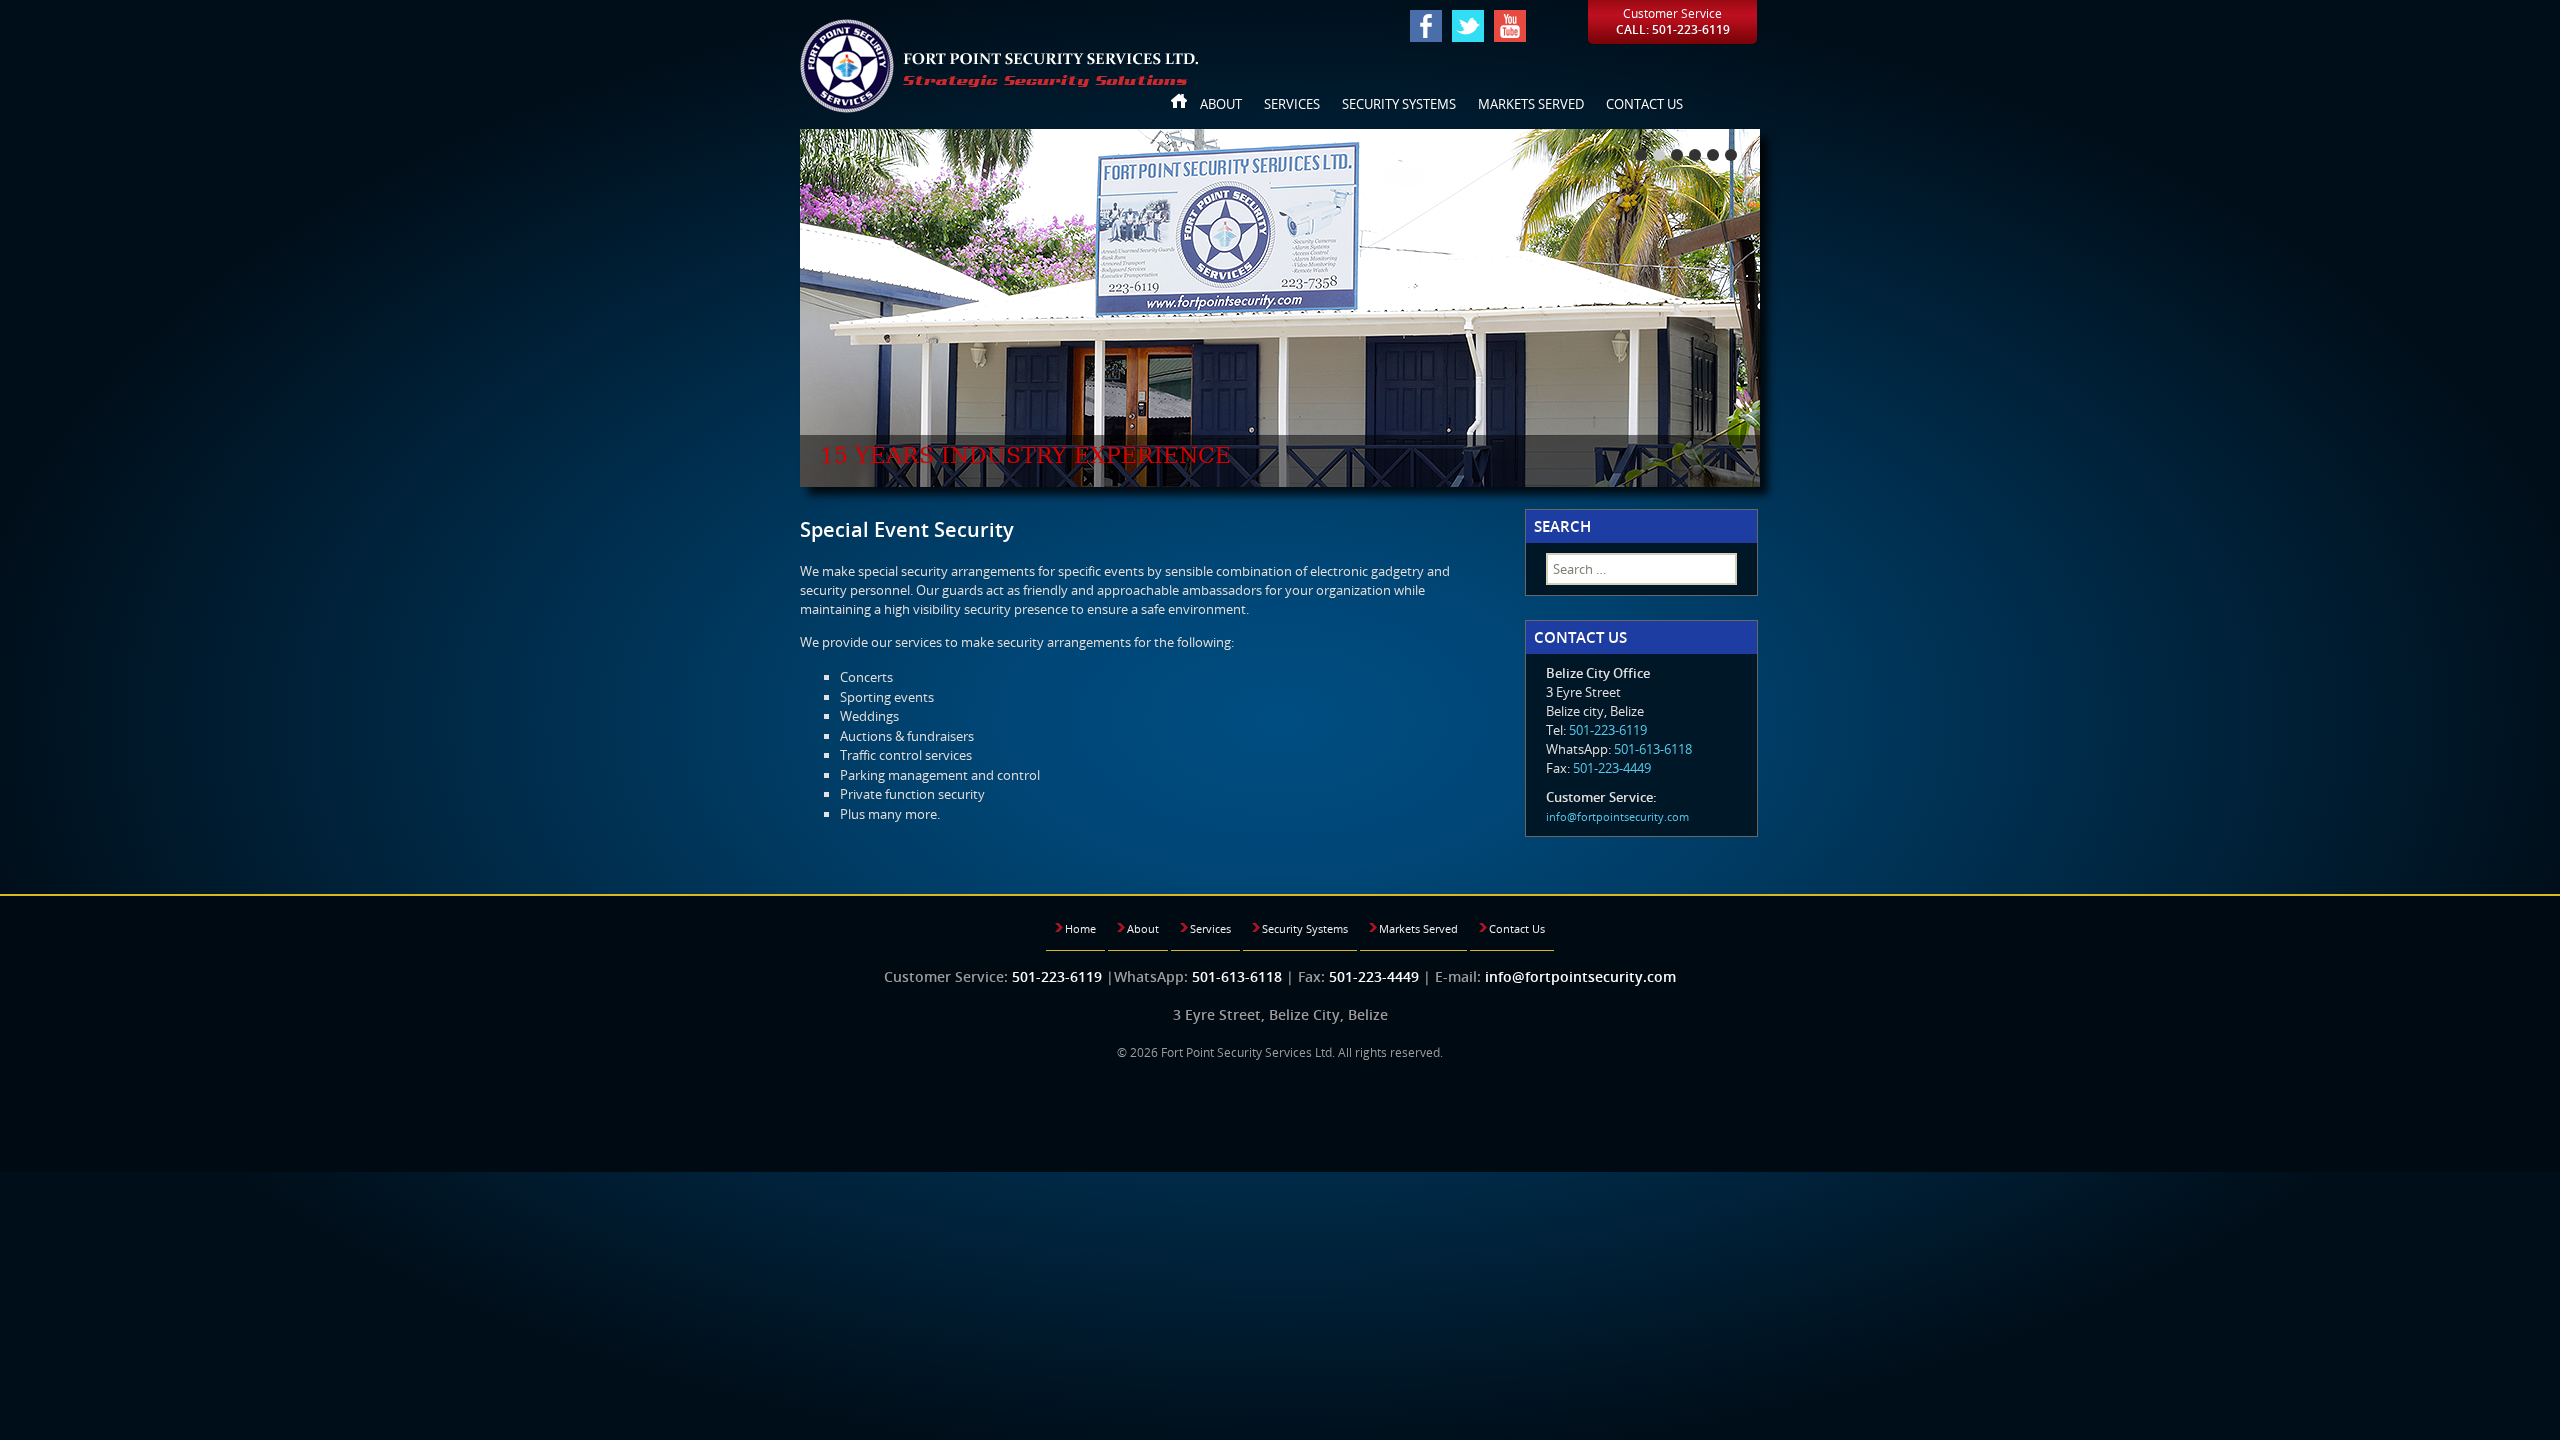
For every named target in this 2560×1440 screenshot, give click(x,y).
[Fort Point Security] (999, 64)
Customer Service (1673, 21)
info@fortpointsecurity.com (1617, 816)
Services (1292, 104)
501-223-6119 (1608, 730)
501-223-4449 (1612, 768)
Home (1179, 104)
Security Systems (1399, 104)
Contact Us (1644, 104)
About (1221, 104)
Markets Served (1531, 104)
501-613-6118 (1653, 749)
